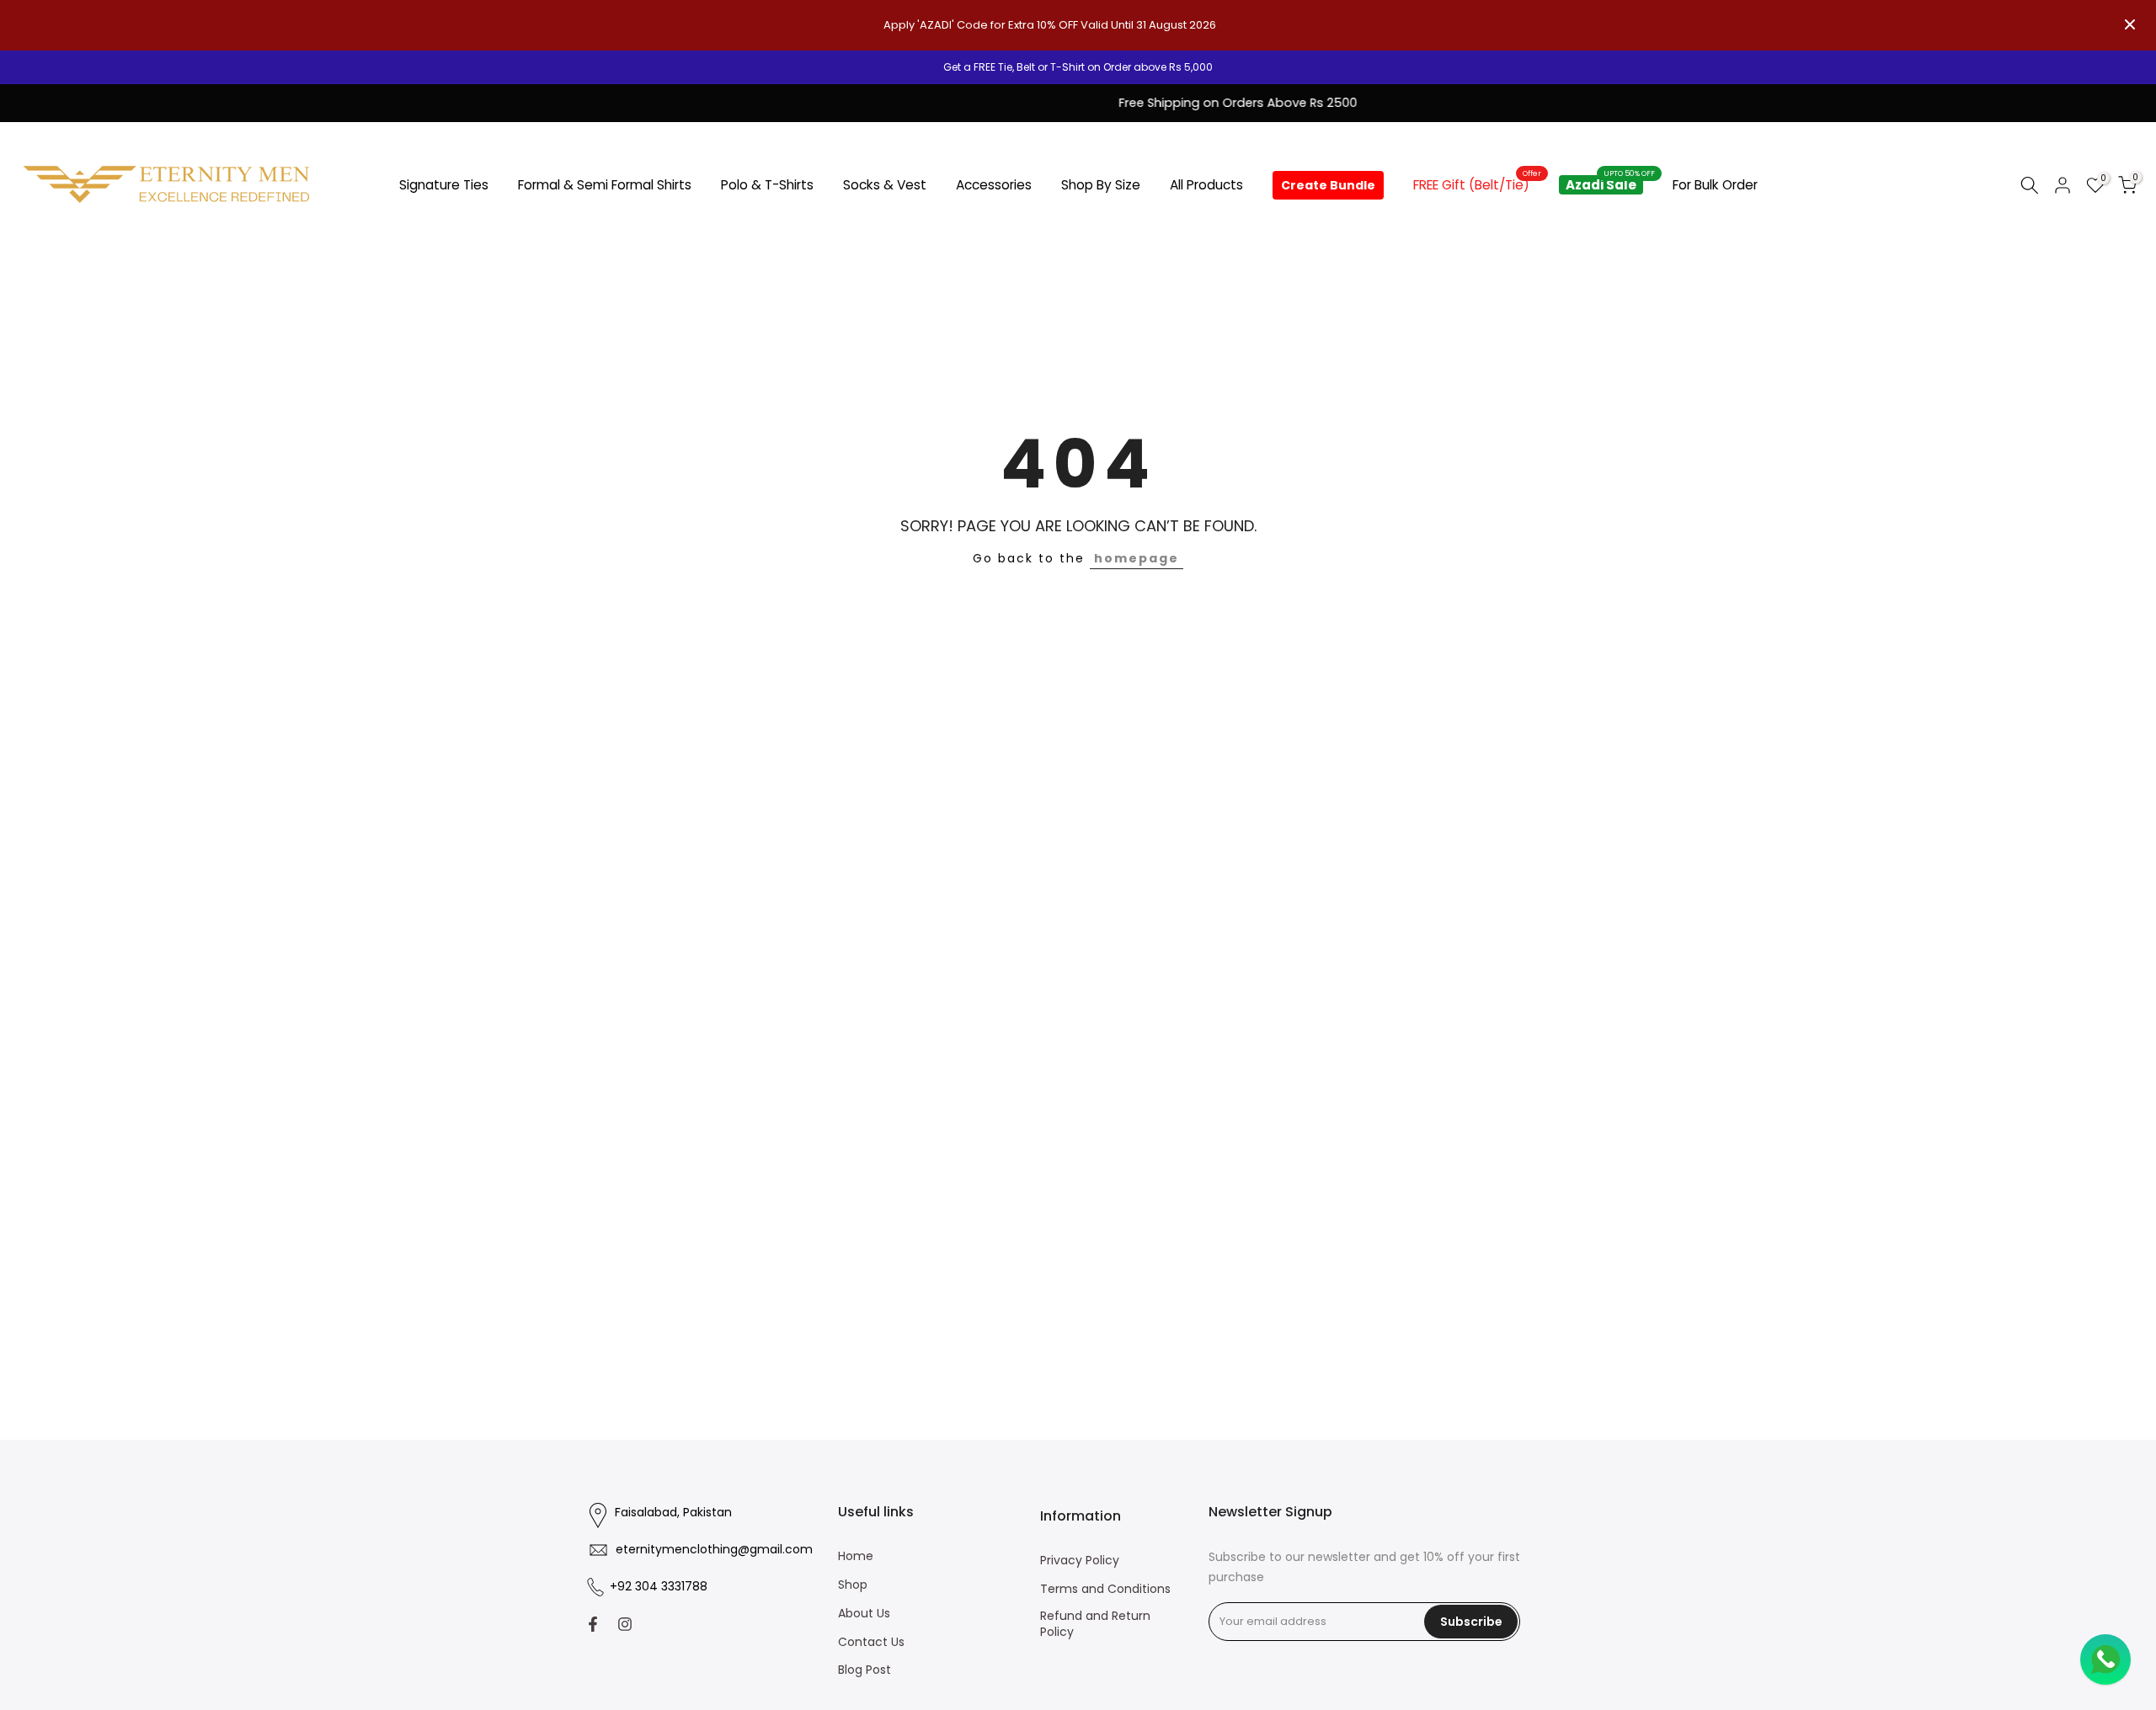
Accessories (994, 185)
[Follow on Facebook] (593, 1624)
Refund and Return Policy (1095, 1625)
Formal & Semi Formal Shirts (605, 185)
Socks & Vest (885, 185)
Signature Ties (444, 185)
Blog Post (865, 1670)
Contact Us (871, 1642)
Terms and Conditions (1105, 1589)
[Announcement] (1078, 67)
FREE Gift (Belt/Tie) (1478, 184)
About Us (864, 1614)
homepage (1137, 558)
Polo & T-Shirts (767, 185)
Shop (853, 1585)
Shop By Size (1101, 185)
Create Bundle (1328, 185)
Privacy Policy (1080, 1561)
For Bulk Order (1715, 185)
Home (856, 1556)
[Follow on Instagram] (625, 1624)
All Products (1206, 185)
